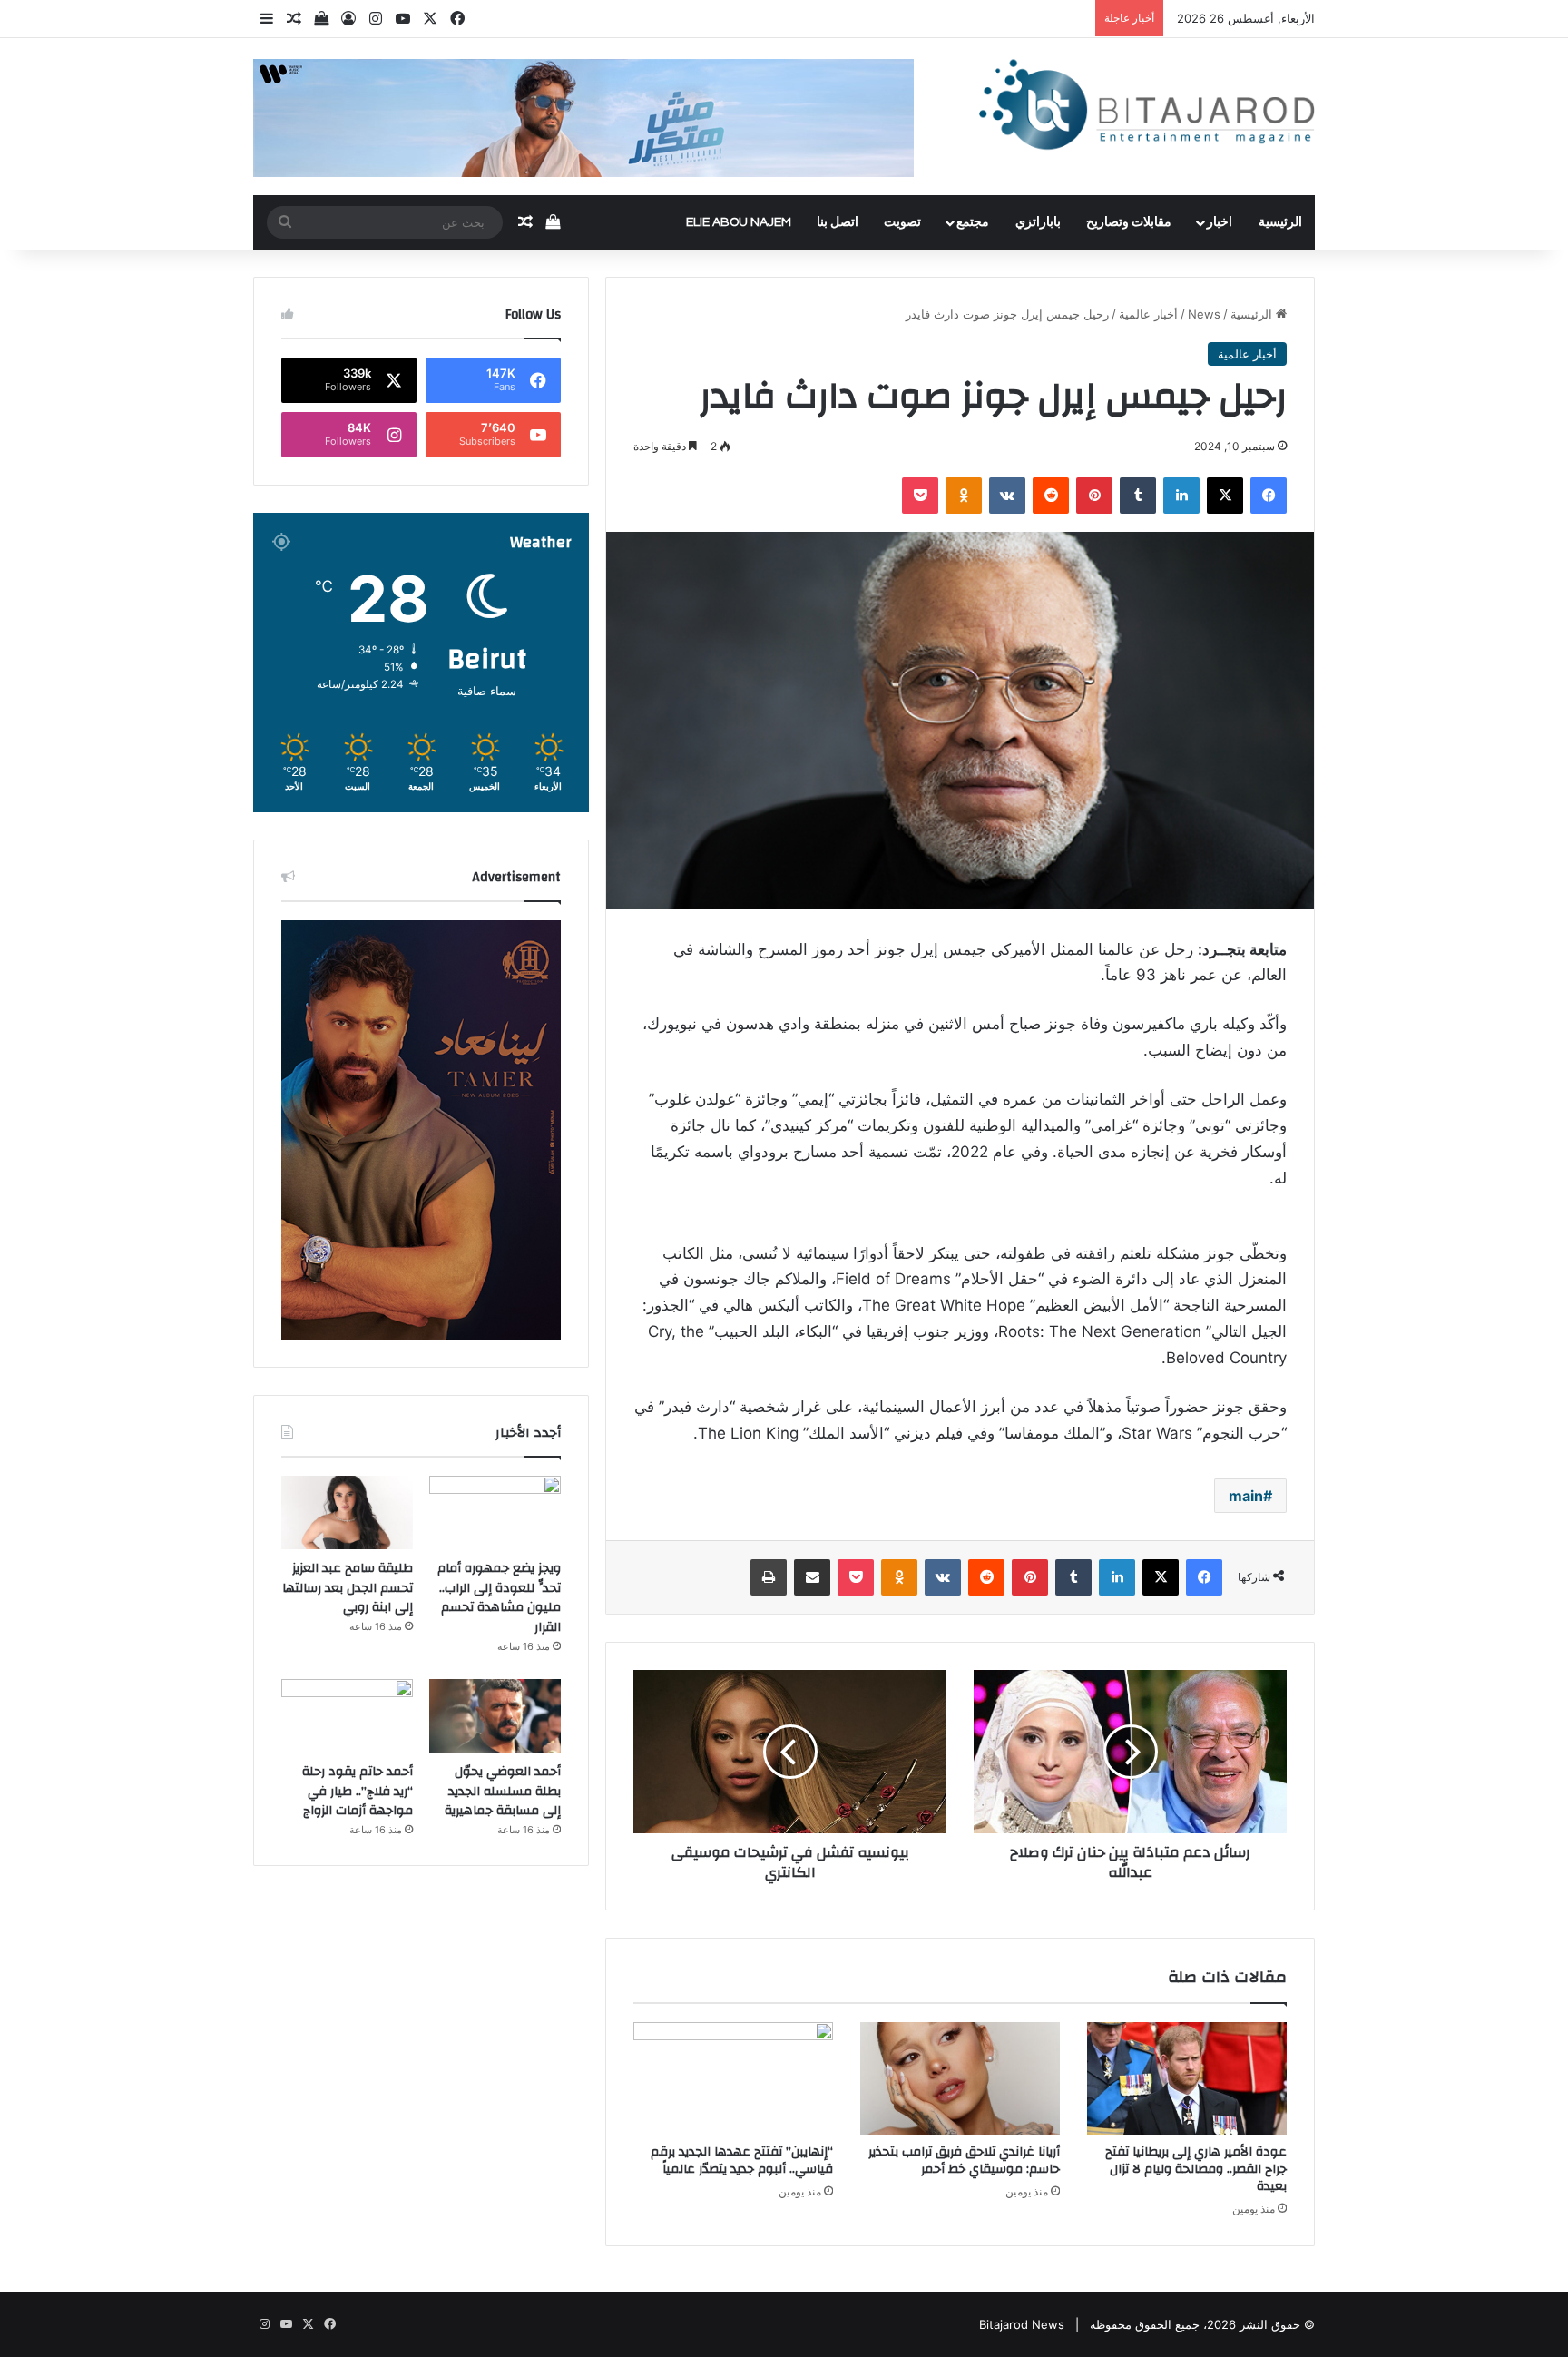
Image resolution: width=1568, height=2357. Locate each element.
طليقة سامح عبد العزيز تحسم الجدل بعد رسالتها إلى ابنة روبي (348, 1588)
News (1204, 314)
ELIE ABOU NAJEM (739, 222)
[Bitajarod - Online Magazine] (1147, 108)
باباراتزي (1038, 222)
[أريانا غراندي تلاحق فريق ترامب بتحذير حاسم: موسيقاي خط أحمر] (960, 2078)
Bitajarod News (1022, 2324)
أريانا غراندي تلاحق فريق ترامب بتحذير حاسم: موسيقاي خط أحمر (964, 2161)
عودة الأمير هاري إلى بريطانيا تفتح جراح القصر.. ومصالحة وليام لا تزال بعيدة (1196, 2169)
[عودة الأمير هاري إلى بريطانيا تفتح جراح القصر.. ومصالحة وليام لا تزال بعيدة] (1187, 2078)
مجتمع (973, 222)
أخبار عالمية (1148, 314)
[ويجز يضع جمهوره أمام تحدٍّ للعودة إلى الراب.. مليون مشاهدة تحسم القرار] (495, 1513)
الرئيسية (1280, 222)
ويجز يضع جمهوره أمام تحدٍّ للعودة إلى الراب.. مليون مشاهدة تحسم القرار (499, 1598)
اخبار (1220, 222)
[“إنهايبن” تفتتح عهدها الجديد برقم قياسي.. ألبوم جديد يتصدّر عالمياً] (733, 2078)
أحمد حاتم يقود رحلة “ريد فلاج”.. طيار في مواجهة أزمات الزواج (358, 1791)
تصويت (902, 222)
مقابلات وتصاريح (1129, 222)
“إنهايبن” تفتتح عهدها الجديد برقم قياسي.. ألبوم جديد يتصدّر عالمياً (742, 2161)
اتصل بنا (838, 222)
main (1246, 1496)
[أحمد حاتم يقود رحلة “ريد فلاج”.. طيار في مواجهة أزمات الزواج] (347, 1716)
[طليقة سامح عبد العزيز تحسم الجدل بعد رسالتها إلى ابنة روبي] (347, 1513)
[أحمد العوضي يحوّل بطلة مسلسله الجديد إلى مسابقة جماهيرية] (495, 1716)
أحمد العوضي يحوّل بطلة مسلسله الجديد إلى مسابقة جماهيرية (503, 1791)
